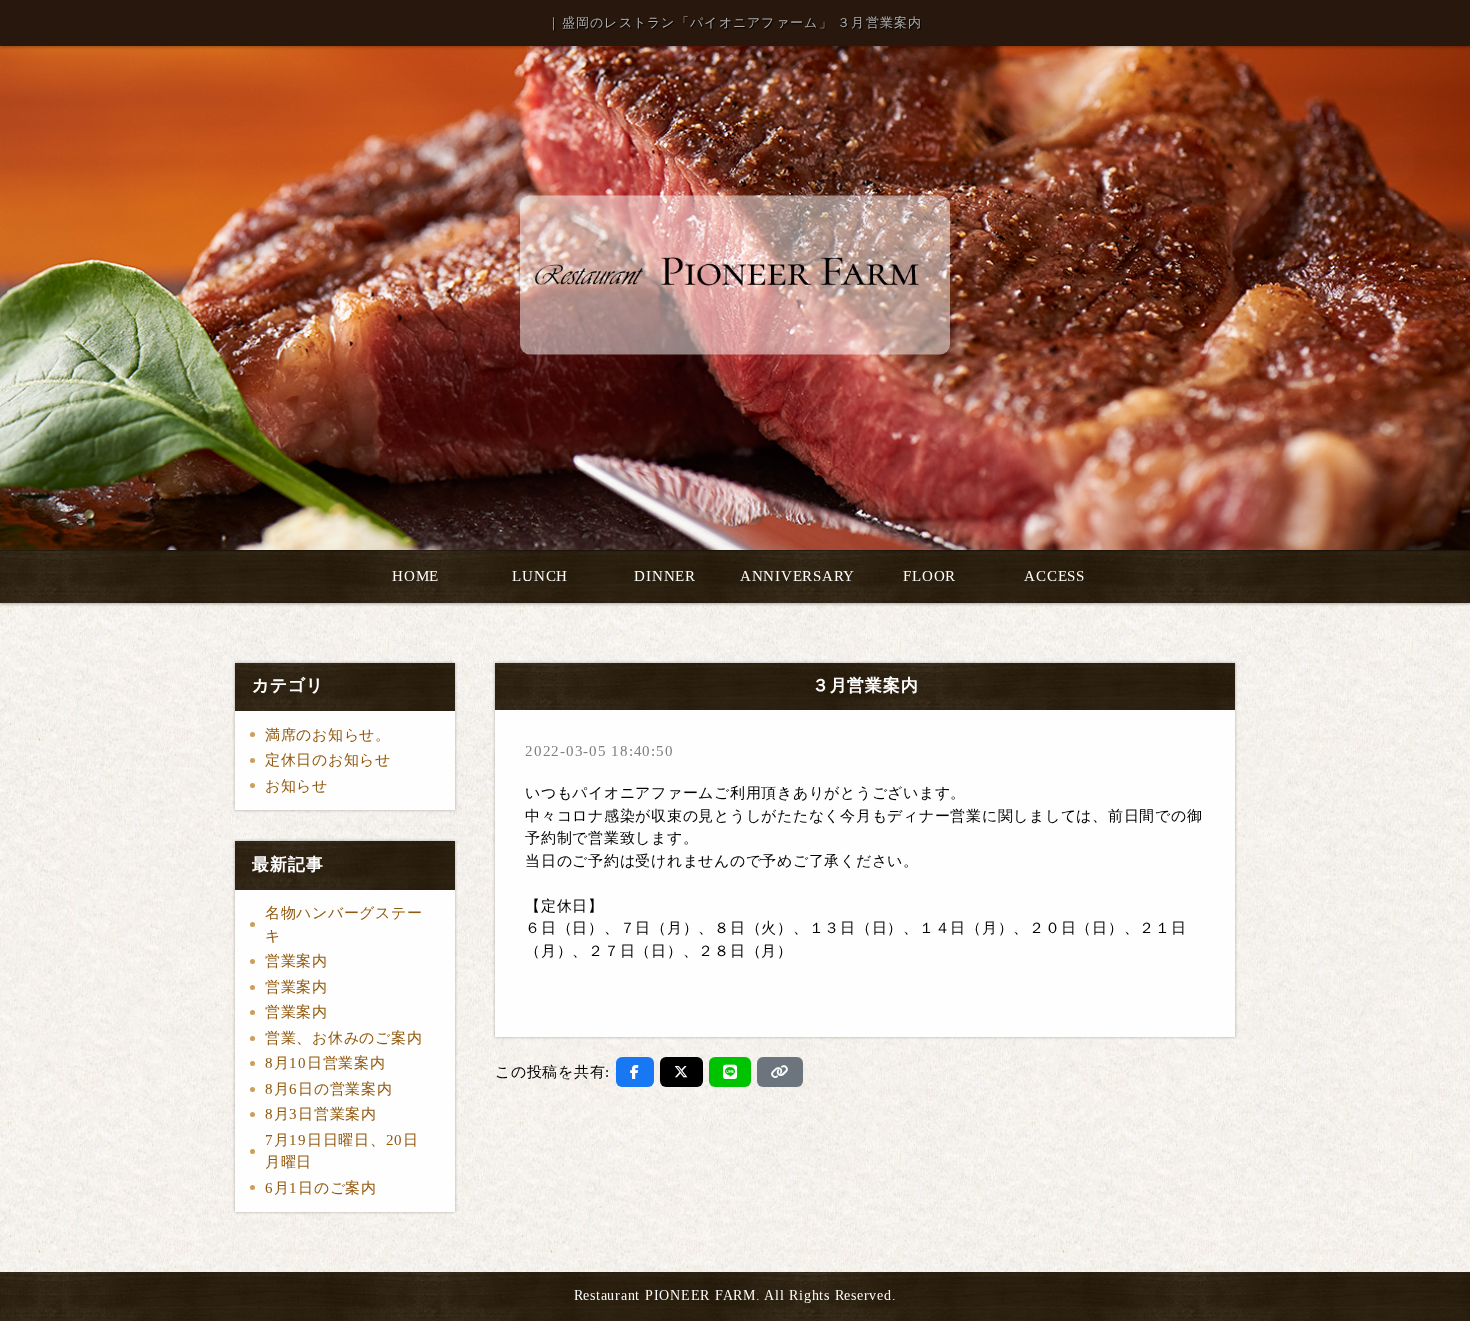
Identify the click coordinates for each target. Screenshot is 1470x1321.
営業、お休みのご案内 (344, 1038)
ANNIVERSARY (797, 576)
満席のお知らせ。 (328, 735)
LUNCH (540, 576)
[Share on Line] (730, 1072)
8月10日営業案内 (325, 1063)
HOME (415, 576)
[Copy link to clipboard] (780, 1072)
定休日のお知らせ (328, 760)
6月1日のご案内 (321, 1188)
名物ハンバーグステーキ (344, 924)
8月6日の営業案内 (329, 1089)
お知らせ (296, 786)
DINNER (665, 576)
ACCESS (1054, 576)
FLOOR (929, 576)
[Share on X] (681, 1072)
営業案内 (296, 961)
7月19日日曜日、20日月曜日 (342, 1151)
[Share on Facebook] (635, 1072)
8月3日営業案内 (321, 1114)
